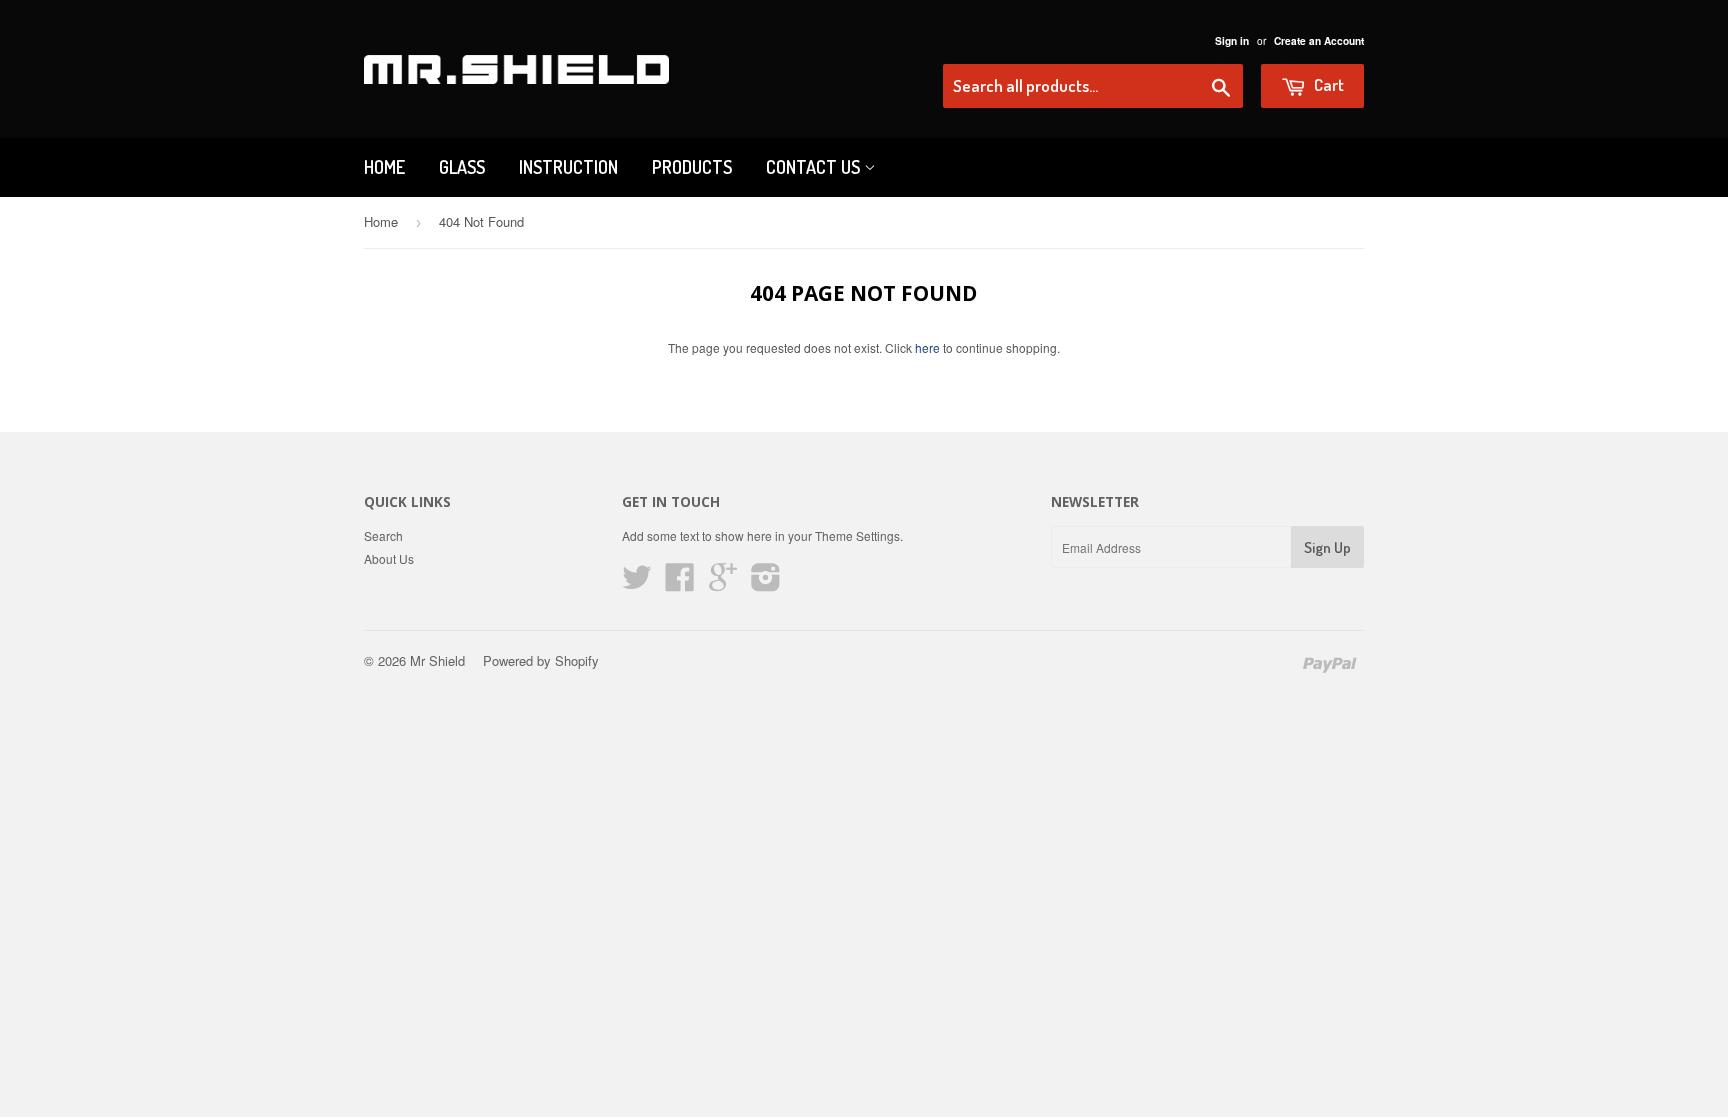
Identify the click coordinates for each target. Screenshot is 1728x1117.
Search (383, 535)
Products (692, 167)
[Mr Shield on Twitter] (637, 583)
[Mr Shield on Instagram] (766, 583)
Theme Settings (857, 535)
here (927, 347)
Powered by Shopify (541, 660)
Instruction (568, 167)
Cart (1327, 84)
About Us (389, 558)
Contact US (815, 167)
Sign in (1232, 41)
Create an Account (1319, 41)
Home (384, 167)
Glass (462, 167)
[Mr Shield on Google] (723, 583)
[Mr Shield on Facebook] (680, 583)
